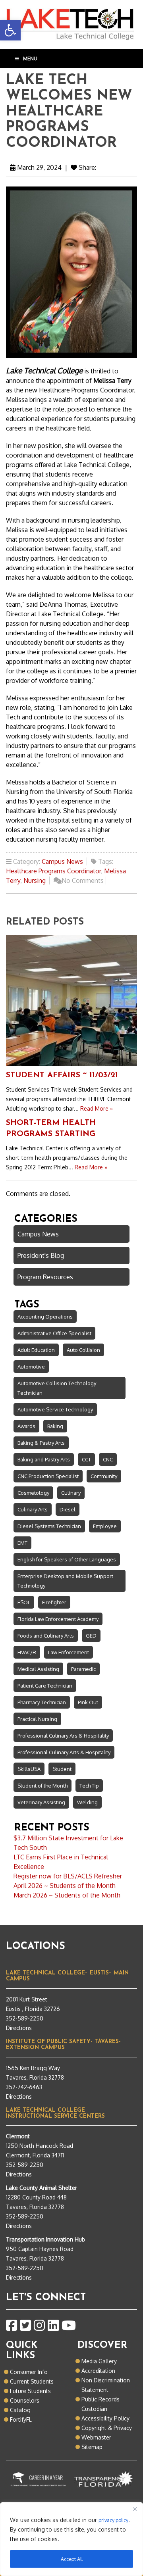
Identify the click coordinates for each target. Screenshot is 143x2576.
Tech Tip (89, 1786)
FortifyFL (21, 2419)
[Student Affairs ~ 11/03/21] (71, 1000)
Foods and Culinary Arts (46, 1636)
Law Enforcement (69, 1652)
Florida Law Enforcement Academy (58, 1619)
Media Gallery (99, 2361)
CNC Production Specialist (48, 1476)
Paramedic (83, 1669)
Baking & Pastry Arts (41, 1443)
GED (91, 1636)
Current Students (32, 2381)
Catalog (20, 2410)
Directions (19, 2028)
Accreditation (98, 2371)
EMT (22, 1543)
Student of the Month (43, 1786)
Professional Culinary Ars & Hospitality (63, 1736)
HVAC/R (27, 1652)
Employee (105, 1526)
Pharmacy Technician (42, 1702)
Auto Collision (83, 1350)
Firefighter (54, 1602)
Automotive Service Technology (55, 1409)
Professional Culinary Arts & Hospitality (64, 1752)
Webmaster (96, 2437)
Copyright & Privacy (107, 2428)
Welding (87, 1802)
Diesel (68, 1509)
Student (62, 1769)
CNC (108, 1459)
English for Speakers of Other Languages (67, 1559)
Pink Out (88, 1702)
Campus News (62, 861)
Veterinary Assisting (41, 1802)
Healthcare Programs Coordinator (53, 871)
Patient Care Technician (45, 1686)
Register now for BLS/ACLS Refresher (68, 1876)
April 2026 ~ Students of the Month (65, 1886)
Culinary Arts (33, 1509)
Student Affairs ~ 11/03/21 (62, 1075)
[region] (71, 2539)
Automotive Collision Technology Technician (57, 1388)
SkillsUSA (29, 1769)
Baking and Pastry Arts (44, 1459)
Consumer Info (29, 2372)
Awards (26, 1426)
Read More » (97, 1108)
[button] (10, 30)
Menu (30, 59)
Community (104, 1476)
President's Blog (41, 1255)
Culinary (71, 1493)
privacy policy (113, 2520)
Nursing (35, 880)
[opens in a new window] (12, 2326)
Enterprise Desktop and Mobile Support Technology (65, 1581)
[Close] (135, 2509)
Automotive (31, 1367)
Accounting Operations (45, 1317)
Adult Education (36, 1350)
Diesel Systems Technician (49, 1526)
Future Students (30, 2391)
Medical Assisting (38, 1669)
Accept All (72, 2559)
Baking (55, 1426)
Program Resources (45, 1277)
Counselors (25, 2400)
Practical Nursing (37, 1719)
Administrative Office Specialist (54, 1333)
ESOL (24, 1602)
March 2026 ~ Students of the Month (67, 1895)
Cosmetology (33, 1493)
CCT (86, 1459)
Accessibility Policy (105, 2418)
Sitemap (92, 2447)
